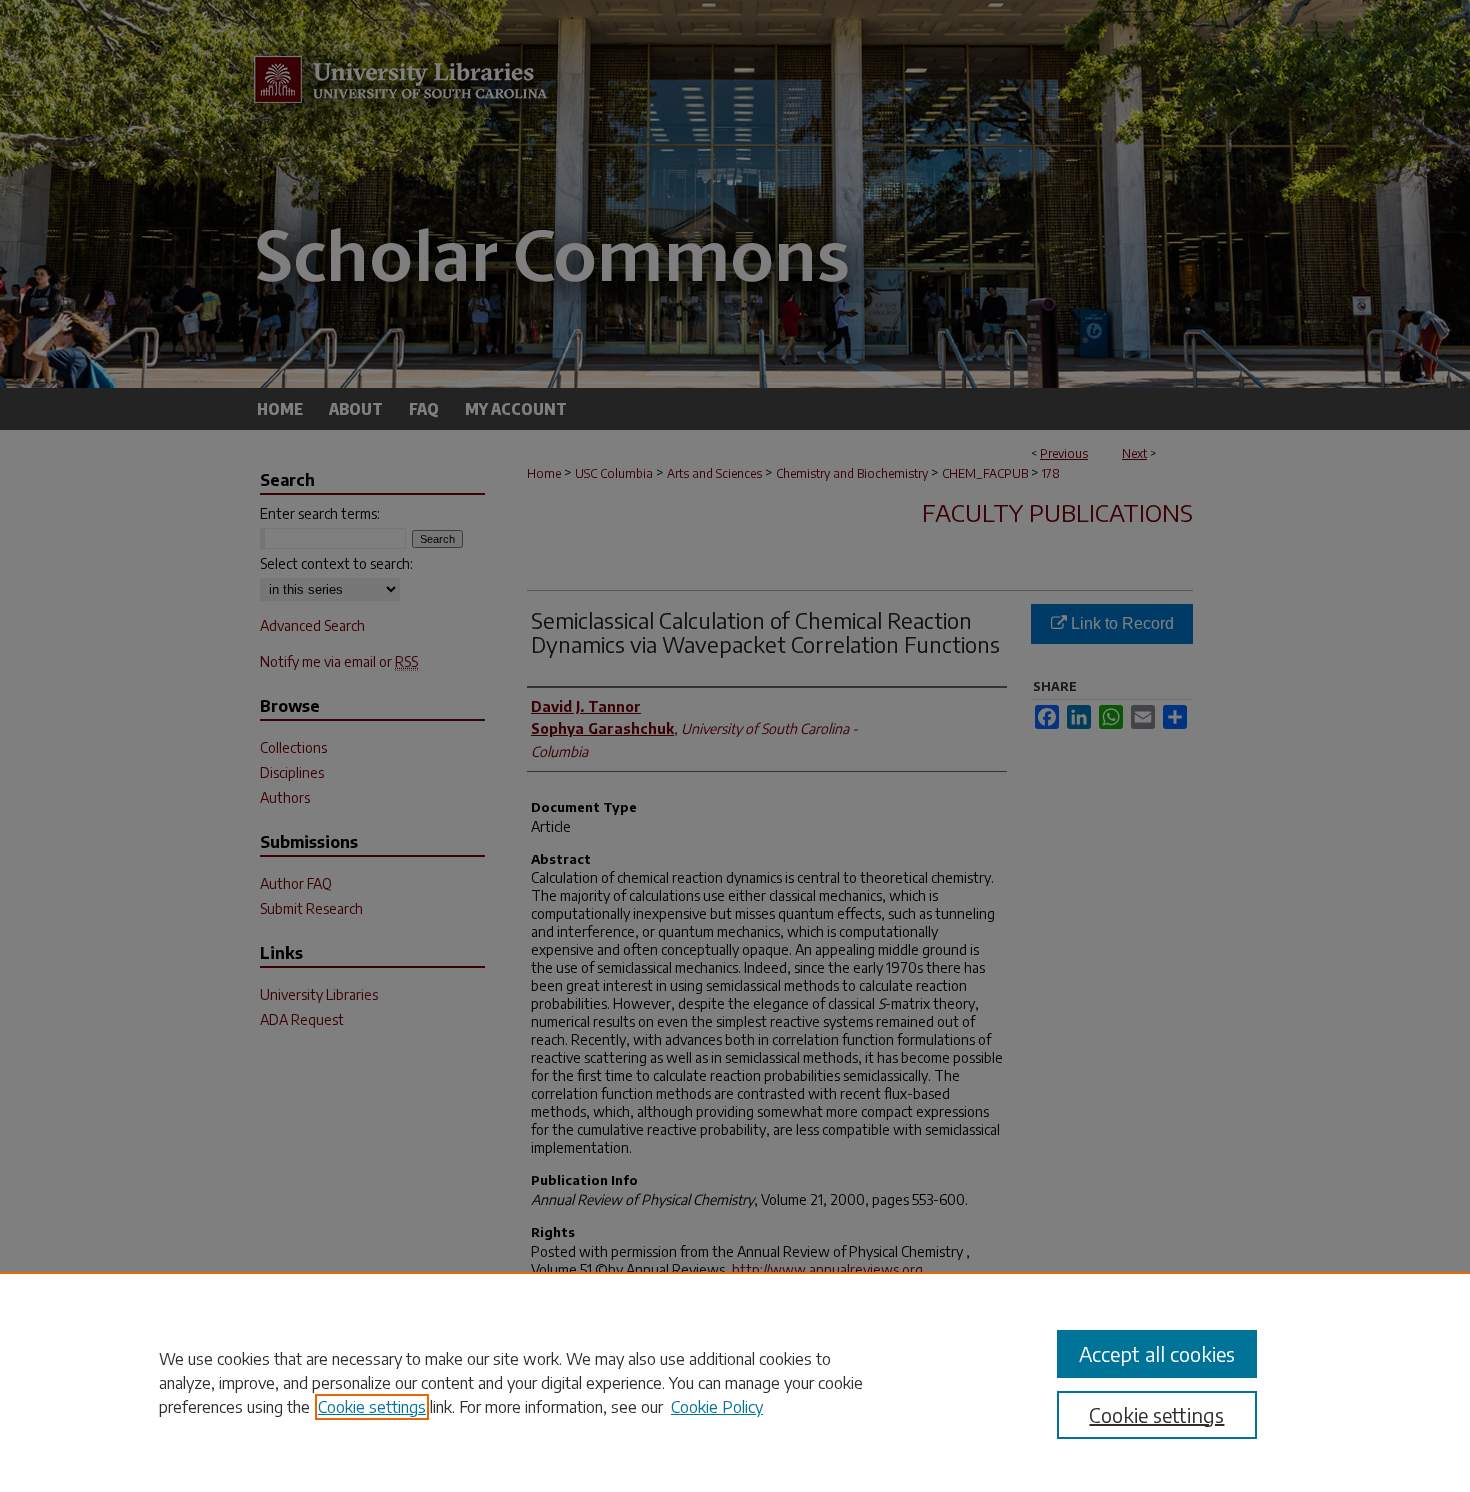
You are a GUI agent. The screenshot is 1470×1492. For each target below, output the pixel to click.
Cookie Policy (717, 1407)
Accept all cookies (1157, 1353)
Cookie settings (372, 1407)
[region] (735, 1382)
